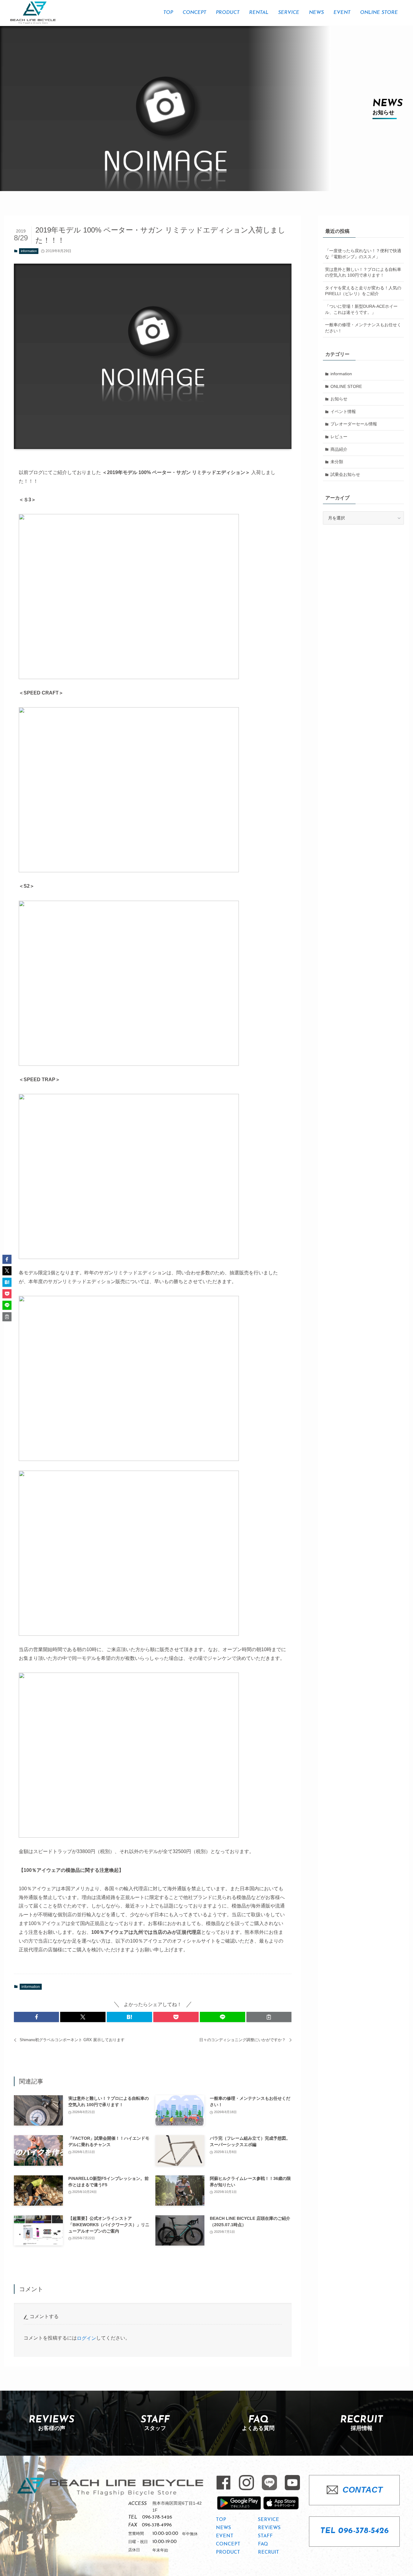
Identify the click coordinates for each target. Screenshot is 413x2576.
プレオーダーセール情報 (354, 424)
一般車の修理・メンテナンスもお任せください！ (363, 328)
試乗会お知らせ (345, 474)
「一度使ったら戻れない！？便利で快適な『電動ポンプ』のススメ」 (363, 254)
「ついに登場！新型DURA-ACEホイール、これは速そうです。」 (361, 309)
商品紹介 (339, 449)
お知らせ (339, 399)
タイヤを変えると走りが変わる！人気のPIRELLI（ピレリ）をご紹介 (363, 291)
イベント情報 (343, 411)
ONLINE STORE (346, 386)
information (29, 251)
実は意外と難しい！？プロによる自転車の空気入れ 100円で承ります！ (363, 272)
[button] (37, 2017)
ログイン (86, 2338)
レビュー (339, 437)
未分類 (337, 462)
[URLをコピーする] (269, 2017)
